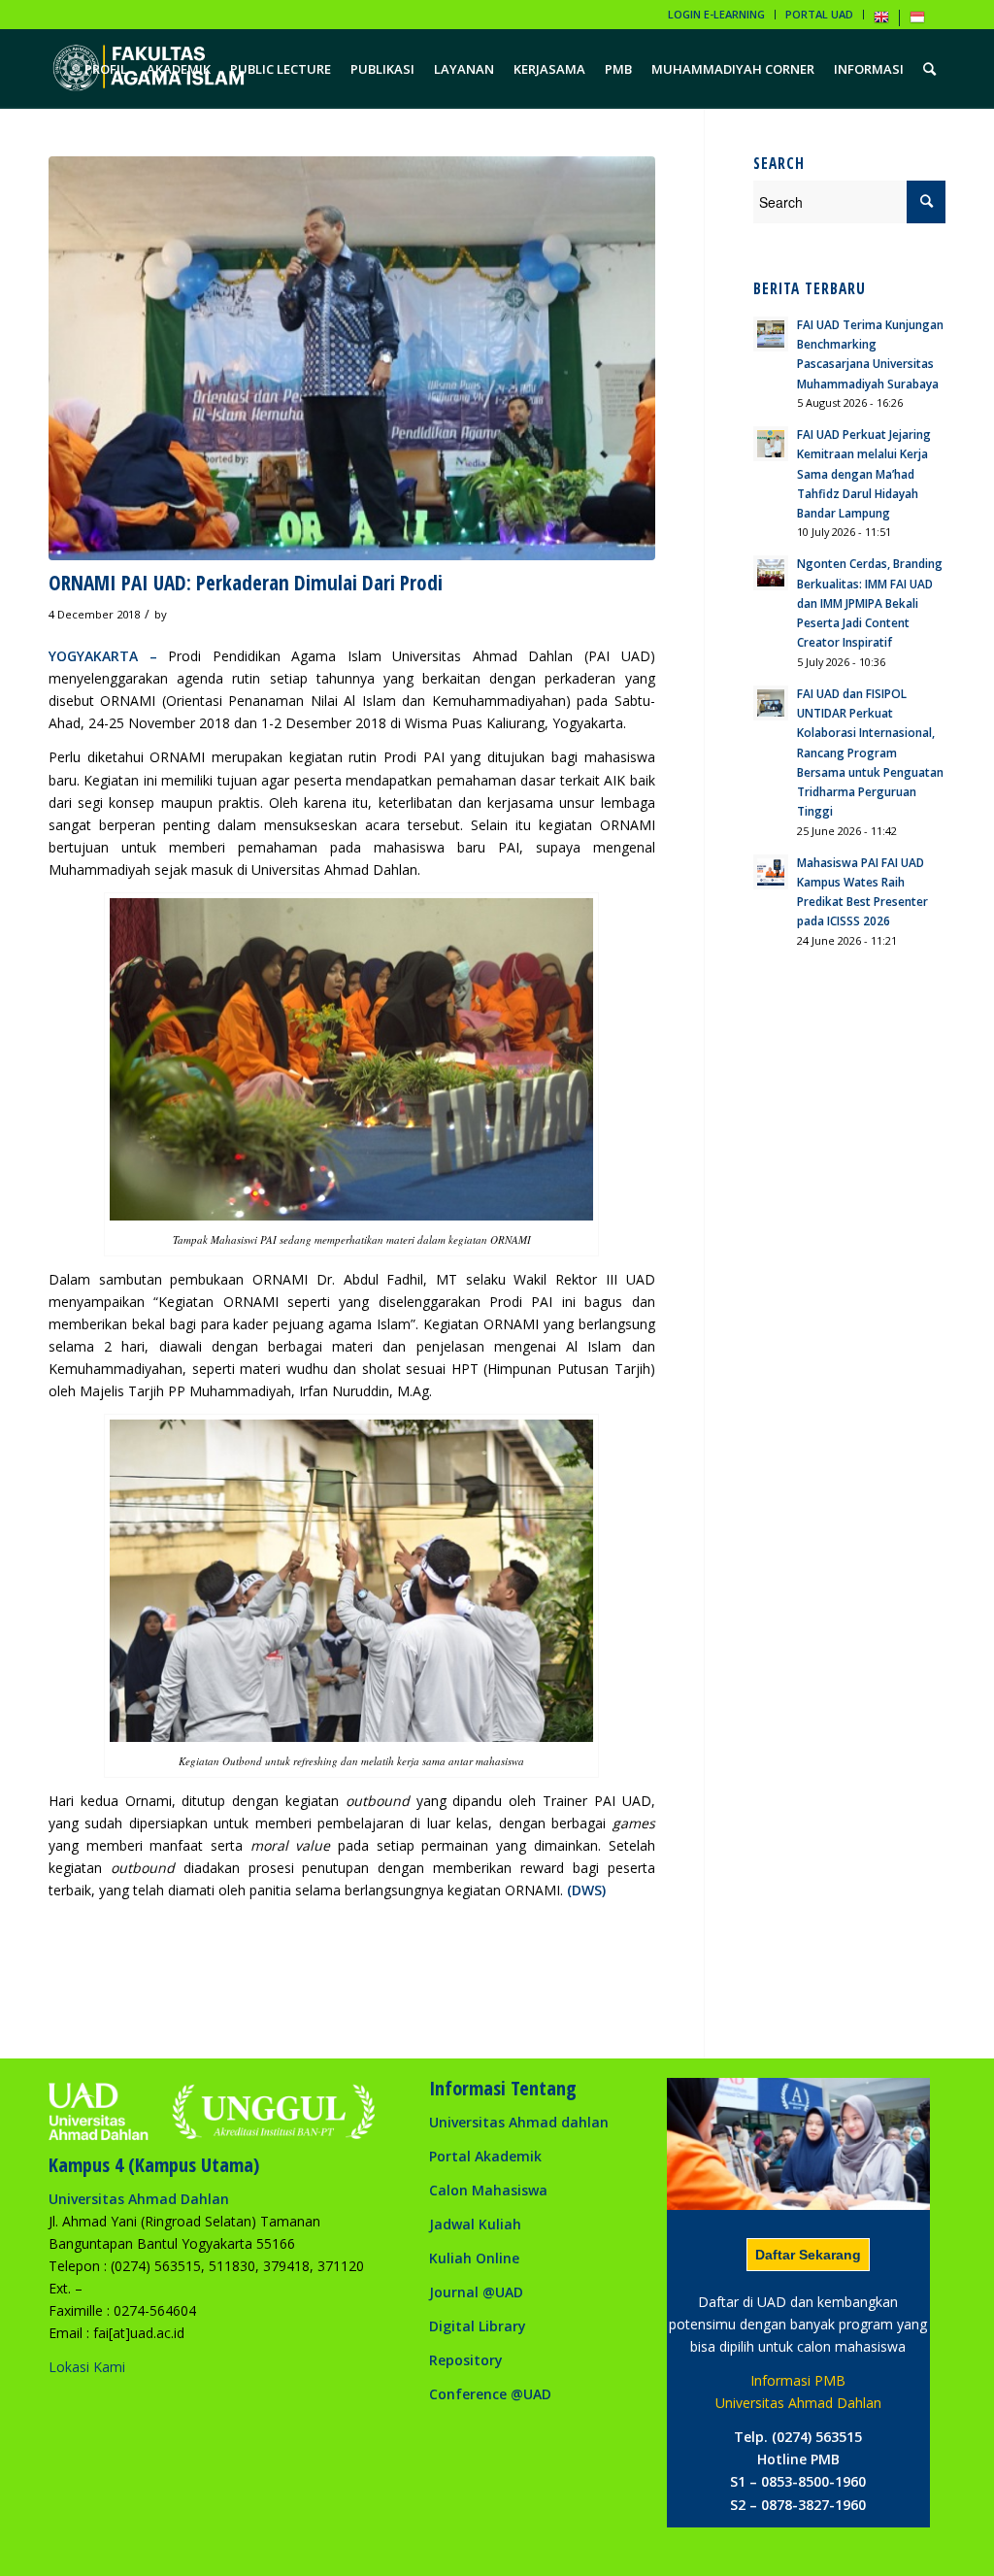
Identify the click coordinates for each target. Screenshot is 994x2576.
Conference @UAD (490, 2394)
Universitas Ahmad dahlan (519, 2122)
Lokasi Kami (87, 2367)
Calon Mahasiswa (488, 2190)
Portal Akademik (485, 2156)
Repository (466, 2360)
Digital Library (478, 2326)
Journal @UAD (476, 2292)
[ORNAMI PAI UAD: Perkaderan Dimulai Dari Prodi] (352, 358)
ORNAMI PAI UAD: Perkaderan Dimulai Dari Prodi (246, 583)
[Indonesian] (917, 21)
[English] (881, 21)
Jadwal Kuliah (475, 2224)
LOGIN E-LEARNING (716, 14)
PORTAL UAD (819, 14)
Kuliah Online (474, 2258)
